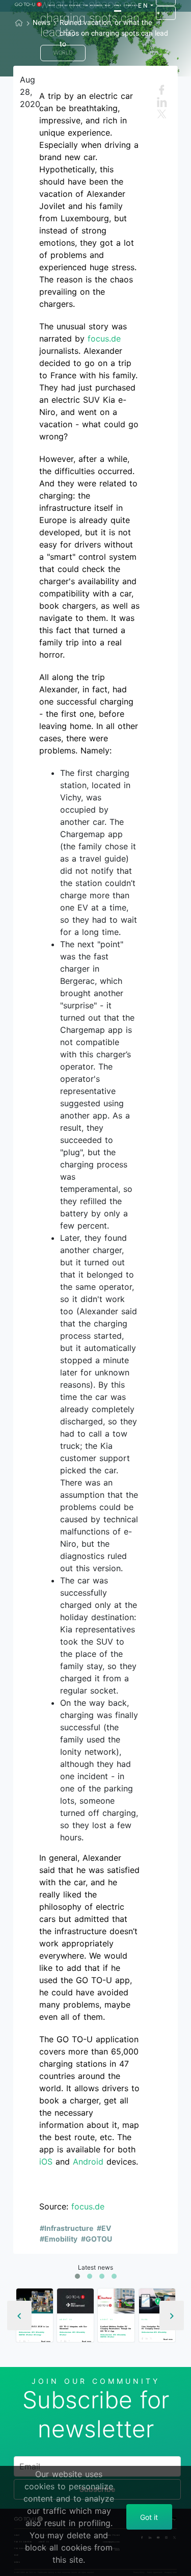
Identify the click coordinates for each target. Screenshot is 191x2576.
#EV (104, 2228)
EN (143, 6)
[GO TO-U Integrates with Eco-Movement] (75, 2301)
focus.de (104, 339)
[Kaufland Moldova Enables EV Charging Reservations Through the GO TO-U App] (116, 2301)
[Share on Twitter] (30, 2341)
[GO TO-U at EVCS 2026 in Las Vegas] (35, 2301)
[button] (77, 2276)
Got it (149, 2517)
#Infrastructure (66, 2228)
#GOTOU (97, 2239)
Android (88, 2162)
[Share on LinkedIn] (25, 2341)
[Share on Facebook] (21, 2341)
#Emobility (59, 2239)
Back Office (166, 13)
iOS (46, 2162)
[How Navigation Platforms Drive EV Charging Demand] (157, 2301)
